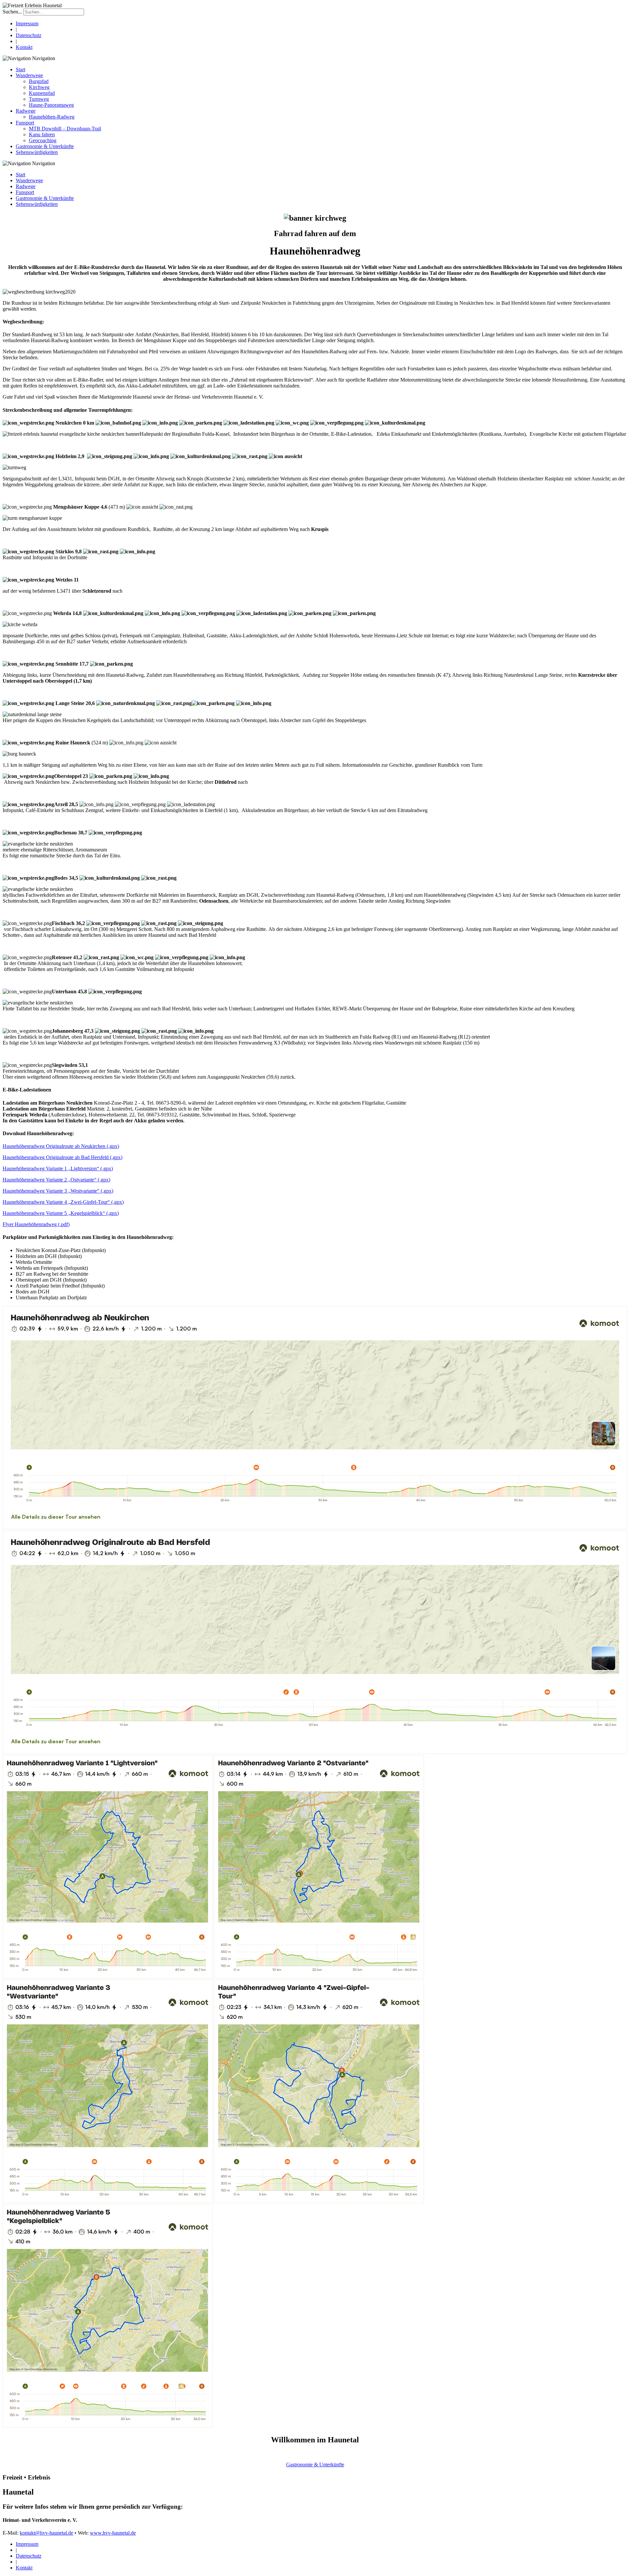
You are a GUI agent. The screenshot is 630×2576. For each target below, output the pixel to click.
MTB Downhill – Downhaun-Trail (65, 129)
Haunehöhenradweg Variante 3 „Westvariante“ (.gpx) (58, 1191)
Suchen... (12, 12)
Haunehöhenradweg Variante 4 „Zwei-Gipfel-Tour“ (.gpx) (63, 1202)
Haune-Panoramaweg (51, 105)
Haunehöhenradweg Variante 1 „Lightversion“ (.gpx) (58, 1168)
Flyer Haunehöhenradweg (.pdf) (36, 1224)
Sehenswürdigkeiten (37, 152)
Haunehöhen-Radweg (52, 117)
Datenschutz (29, 35)
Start (21, 69)
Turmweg (39, 99)
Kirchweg (39, 87)
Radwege (26, 111)
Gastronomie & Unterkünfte (45, 146)
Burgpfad (39, 81)
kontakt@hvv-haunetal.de (46, 2533)
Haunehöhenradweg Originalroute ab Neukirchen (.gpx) (61, 1146)
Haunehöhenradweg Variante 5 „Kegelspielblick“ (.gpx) (61, 1213)
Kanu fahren (42, 134)
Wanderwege (29, 75)
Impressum (27, 23)
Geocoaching (43, 140)
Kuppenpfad (42, 93)
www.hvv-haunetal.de (113, 2533)
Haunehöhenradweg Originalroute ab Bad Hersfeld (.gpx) (63, 1157)
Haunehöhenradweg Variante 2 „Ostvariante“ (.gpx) (56, 1180)
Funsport (25, 123)
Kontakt (24, 47)
